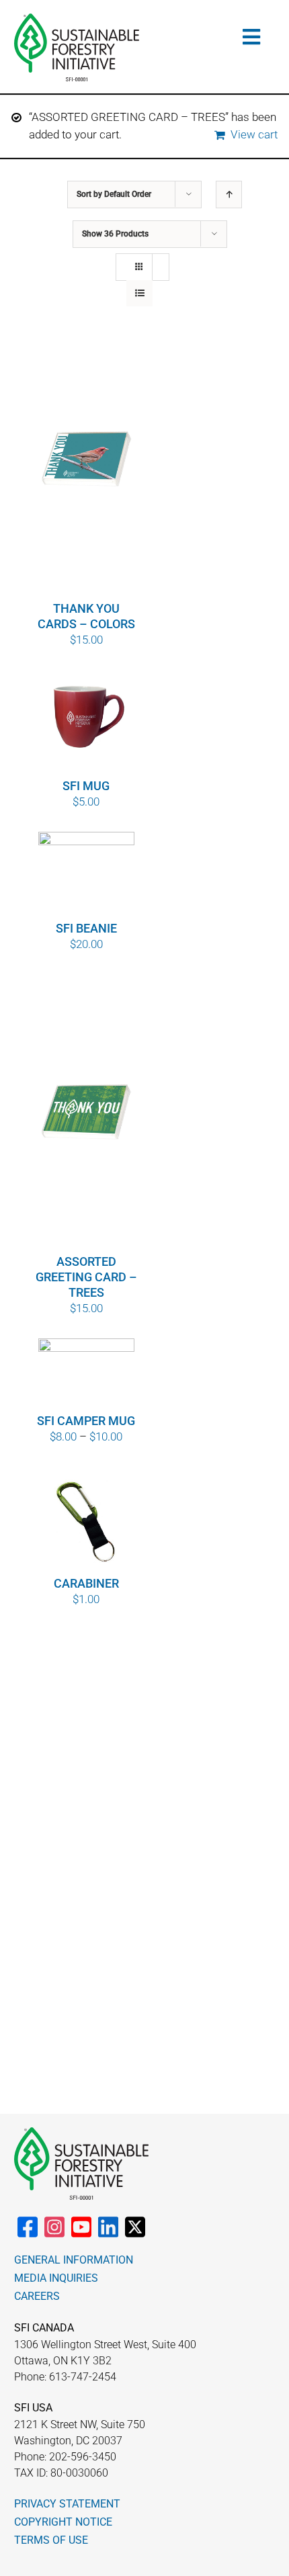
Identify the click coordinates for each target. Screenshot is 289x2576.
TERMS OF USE (51, 2540)
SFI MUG (86, 786)
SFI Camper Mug (86, 1421)
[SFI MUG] (87, 723)
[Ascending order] (229, 195)
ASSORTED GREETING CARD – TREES (86, 1277)
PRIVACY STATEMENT (67, 2504)
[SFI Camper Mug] (87, 1375)
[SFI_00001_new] (77, 19)
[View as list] (139, 293)
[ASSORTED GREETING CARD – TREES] (87, 1113)
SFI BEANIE (86, 928)
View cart (254, 134)
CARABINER (86, 1583)
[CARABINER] (87, 1520)
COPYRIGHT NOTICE (63, 2522)
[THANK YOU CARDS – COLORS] (87, 460)
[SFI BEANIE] (87, 875)
